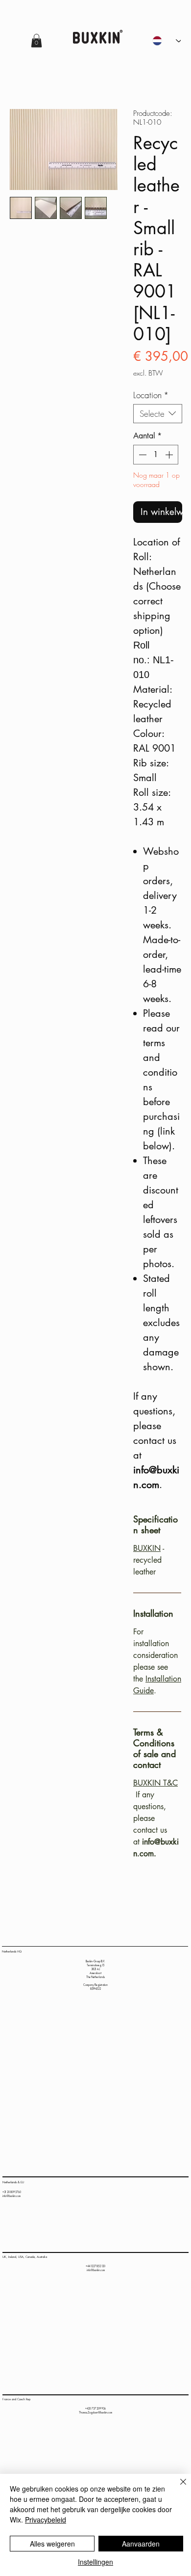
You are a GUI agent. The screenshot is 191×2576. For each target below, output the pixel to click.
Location (151, 395)
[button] (36, 41)
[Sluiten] (177, 2488)
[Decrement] (142, 455)
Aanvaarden (141, 2544)
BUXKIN (147, 1548)
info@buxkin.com (12, 2196)
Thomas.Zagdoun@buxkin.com (95, 2413)
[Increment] (170, 455)
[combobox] (158, 414)
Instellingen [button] (95, 2562)
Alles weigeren (52, 2544)
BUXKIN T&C (155, 1783)
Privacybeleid (46, 2520)
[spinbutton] (156, 455)
